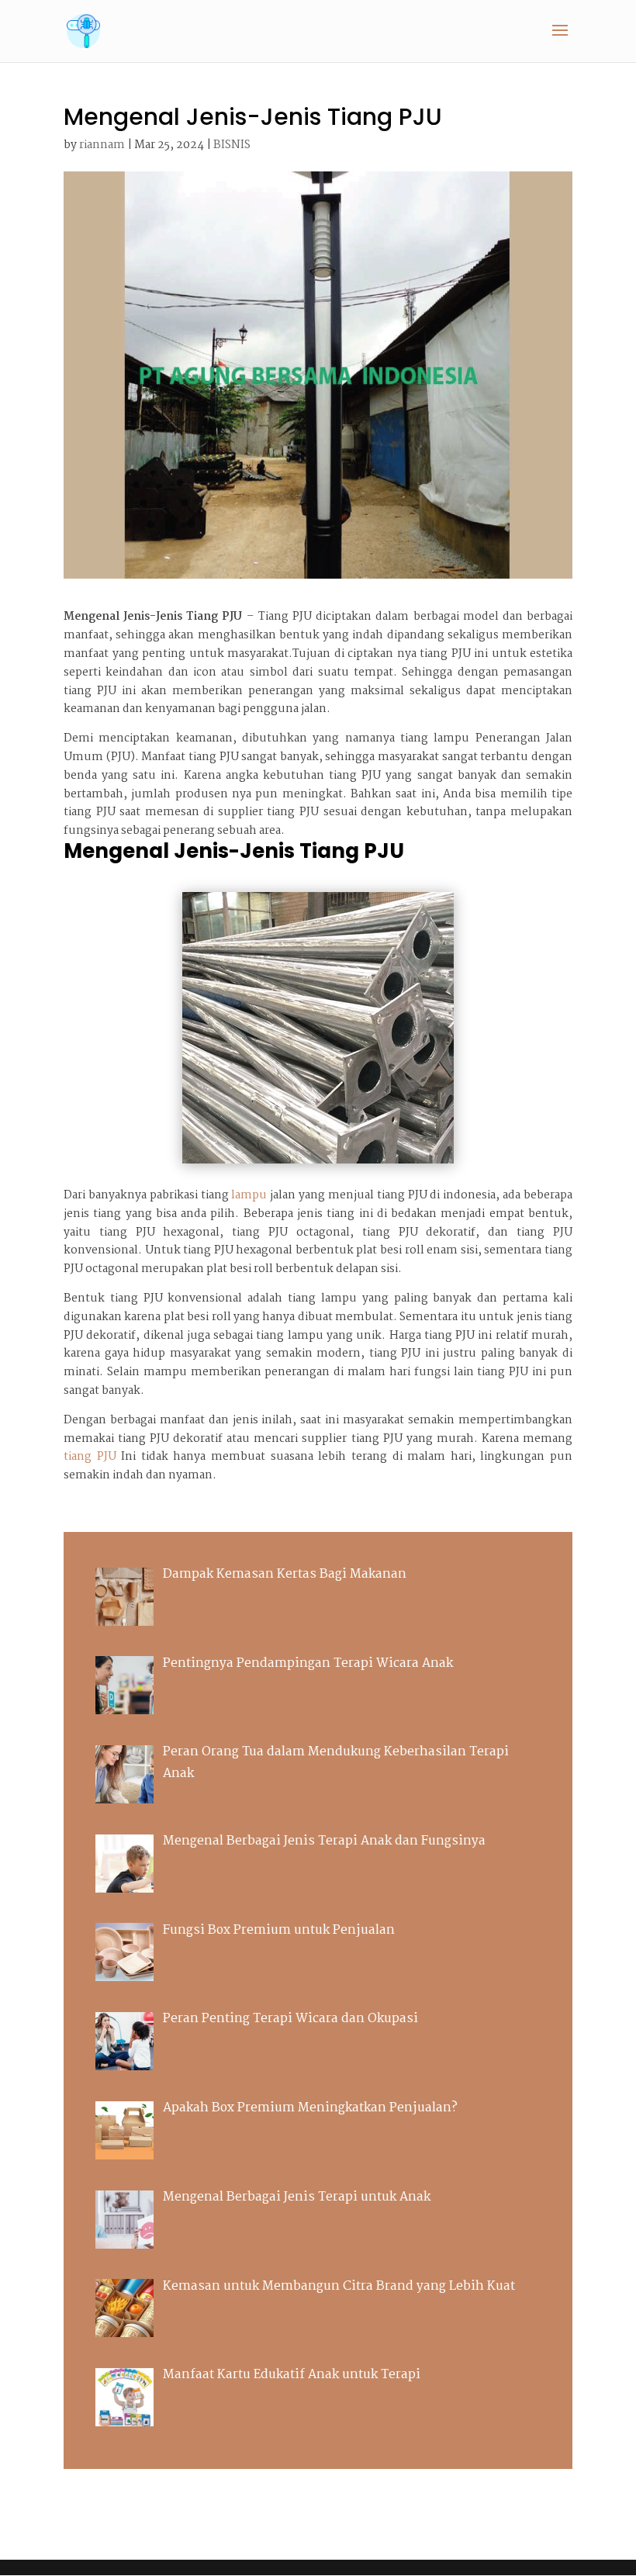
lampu (249, 1195)
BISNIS (232, 145)
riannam (102, 145)
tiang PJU (90, 1457)
